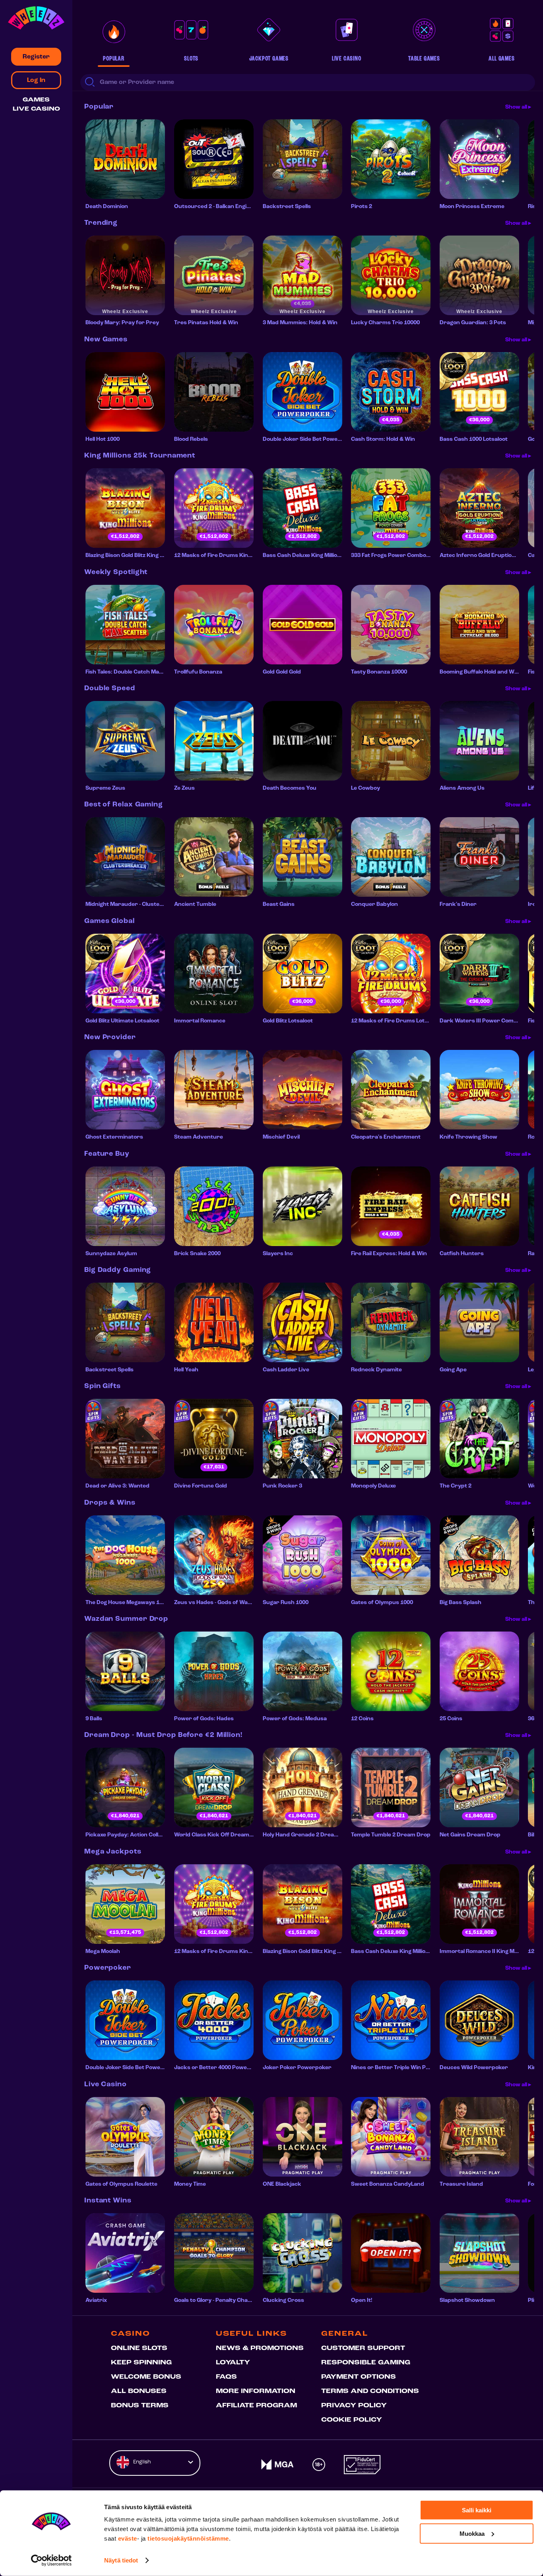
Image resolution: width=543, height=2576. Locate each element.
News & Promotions (260, 2348)
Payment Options (359, 2377)
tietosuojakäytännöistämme (188, 2538)
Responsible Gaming (366, 2363)
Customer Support (363, 2348)
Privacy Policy (354, 2406)
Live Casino (36, 109)
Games (36, 100)
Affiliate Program (256, 2406)
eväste (128, 2538)
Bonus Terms (140, 2406)
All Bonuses (139, 2391)
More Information (256, 2391)
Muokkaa (472, 2533)
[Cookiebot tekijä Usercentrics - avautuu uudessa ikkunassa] (51, 2560)
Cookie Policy (352, 2420)
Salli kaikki (477, 2510)
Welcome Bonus (146, 2377)
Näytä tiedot (121, 2560)
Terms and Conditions (370, 2391)
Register (36, 57)
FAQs (226, 2377)
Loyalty (233, 2363)
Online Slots (139, 2348)
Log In (36, 80)
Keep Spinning (141, 2363)
